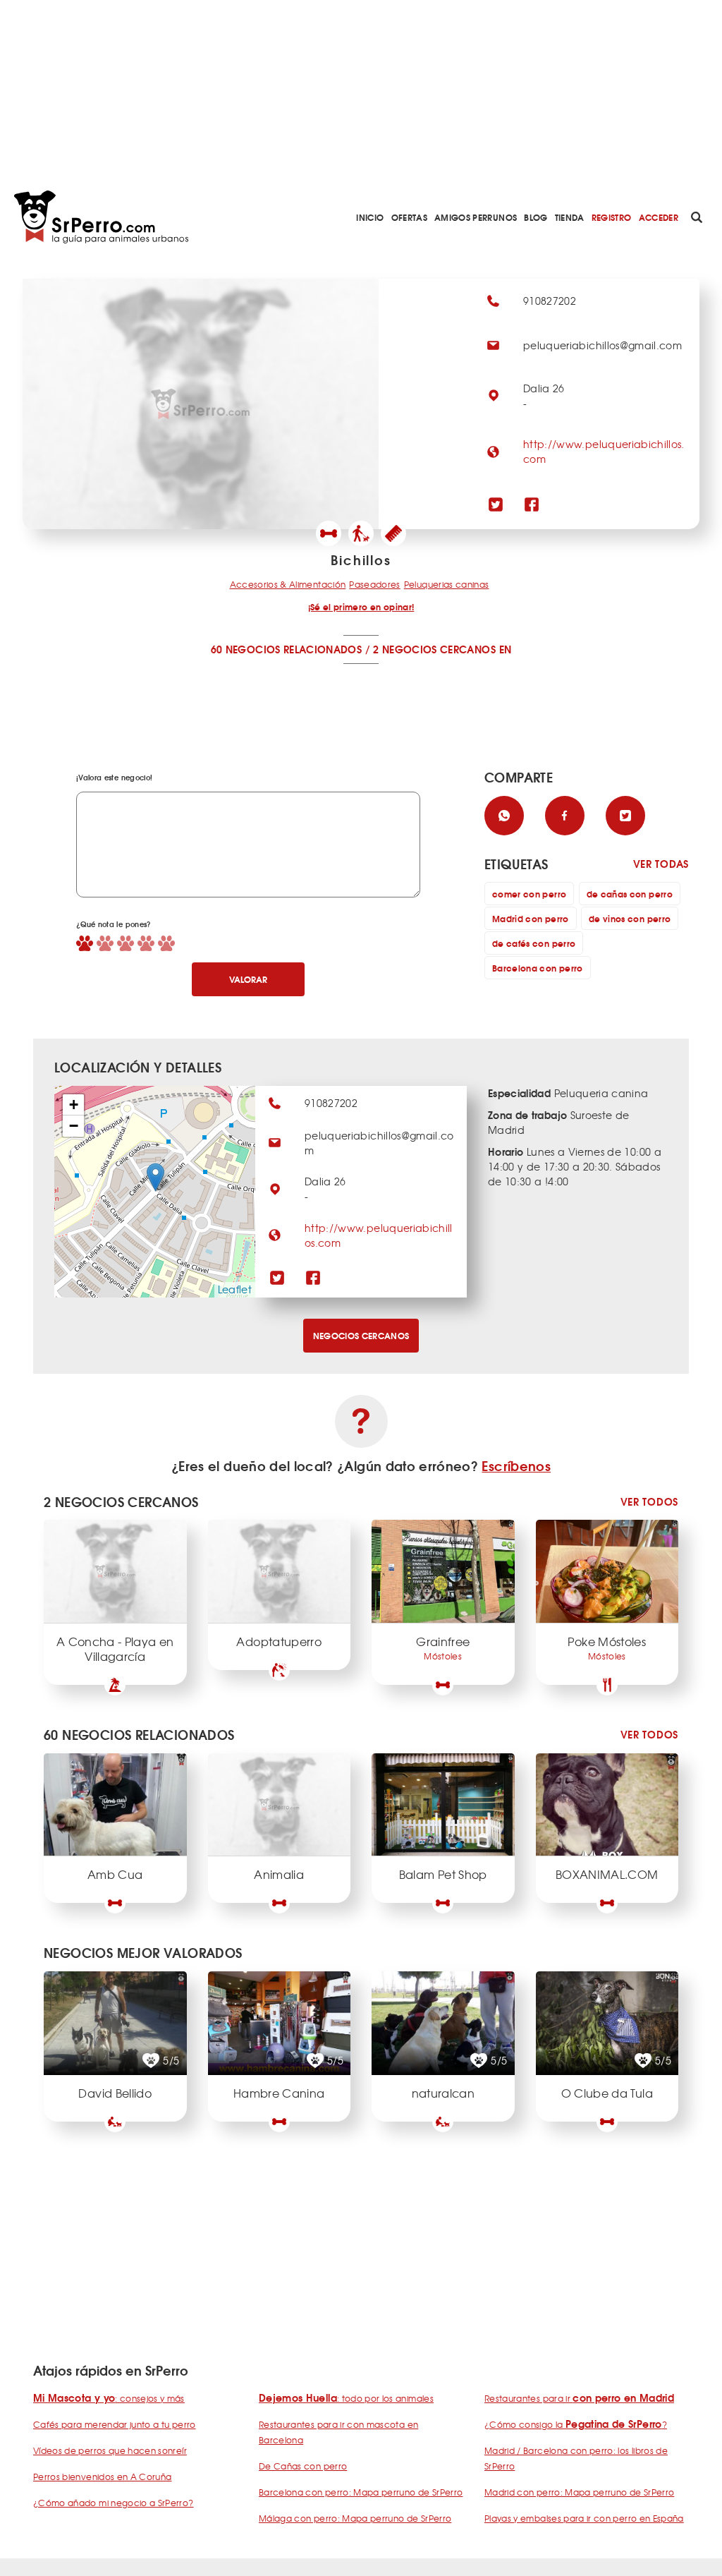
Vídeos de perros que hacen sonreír (110, 2450)
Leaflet (235, 1289)
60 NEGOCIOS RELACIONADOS (286, 649)
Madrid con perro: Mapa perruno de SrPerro (579, 2492)
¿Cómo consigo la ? (576, 2424)
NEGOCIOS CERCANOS (361, 1335)
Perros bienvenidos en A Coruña (103, 2477)
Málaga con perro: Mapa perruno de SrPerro (355, 2518)
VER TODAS (661, 864)
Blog (536, 217)
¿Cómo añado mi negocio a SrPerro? (114, 2503)
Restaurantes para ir (579, 2398)
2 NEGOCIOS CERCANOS (434, 649)
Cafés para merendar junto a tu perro (115, 2424)
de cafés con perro (534, 943)
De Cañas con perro (303, 2466)
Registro (612, 217)
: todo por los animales (346, 2398)
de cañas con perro (630, 894)
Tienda (570, 217)
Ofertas (409, 217)
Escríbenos (516, 1465)
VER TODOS (649, 1502)
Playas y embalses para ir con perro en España (584, 2518)
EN (506, 649)
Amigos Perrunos (476, 217)
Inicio (370, 217)
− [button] (74, 1126)
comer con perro (529, 894)
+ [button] (74, 1105)
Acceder (659, 217)
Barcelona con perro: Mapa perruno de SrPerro (361, 2492)
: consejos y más (109, 2398)
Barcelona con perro (538, 968)
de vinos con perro (630, 918)
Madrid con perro (531, 918)
